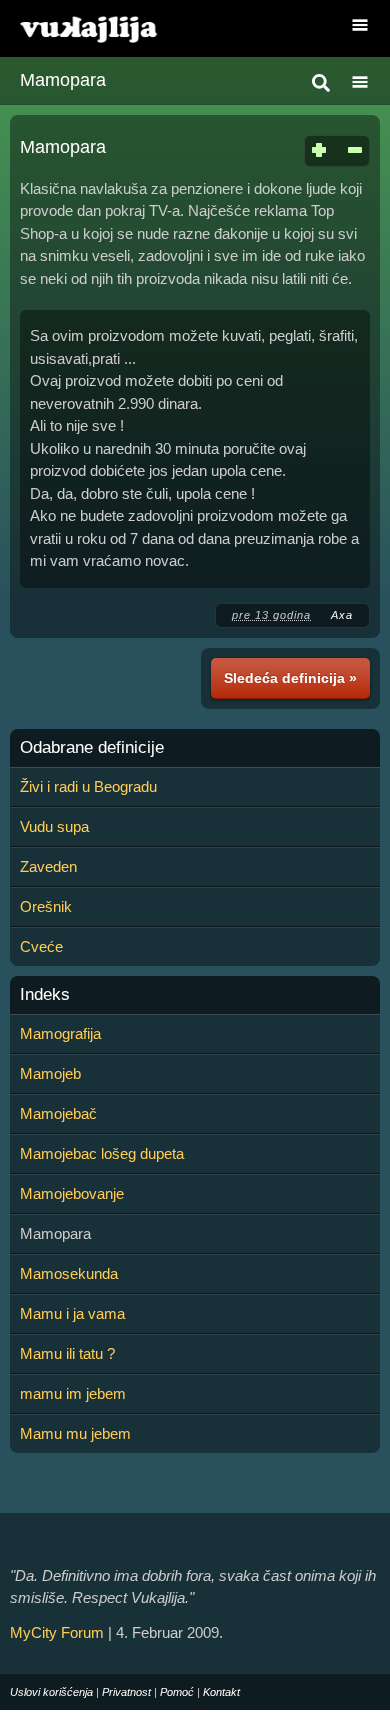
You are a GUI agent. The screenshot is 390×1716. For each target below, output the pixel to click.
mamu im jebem (73, 1393)
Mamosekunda (69, 1273)
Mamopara (63, 80)
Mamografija (60, 1033)
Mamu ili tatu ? (67, 1353)
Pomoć (177, 1692)
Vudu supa (54, 826)
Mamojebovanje (72, 1193)
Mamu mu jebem (75, 1433)
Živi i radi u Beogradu (88, 786)
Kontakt (221, 1692)
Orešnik (46, 906)
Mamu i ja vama (72, 1313)
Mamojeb (50, 1073)
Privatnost (126, 1692)
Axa (342, 615)
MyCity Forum (57, 1632)
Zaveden (48, 866)
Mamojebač (58, 1113)
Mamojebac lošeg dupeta (102, 1153)
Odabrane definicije (92, 748)
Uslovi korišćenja (51, 1692)
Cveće (41, 946)
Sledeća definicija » (290, 678)
